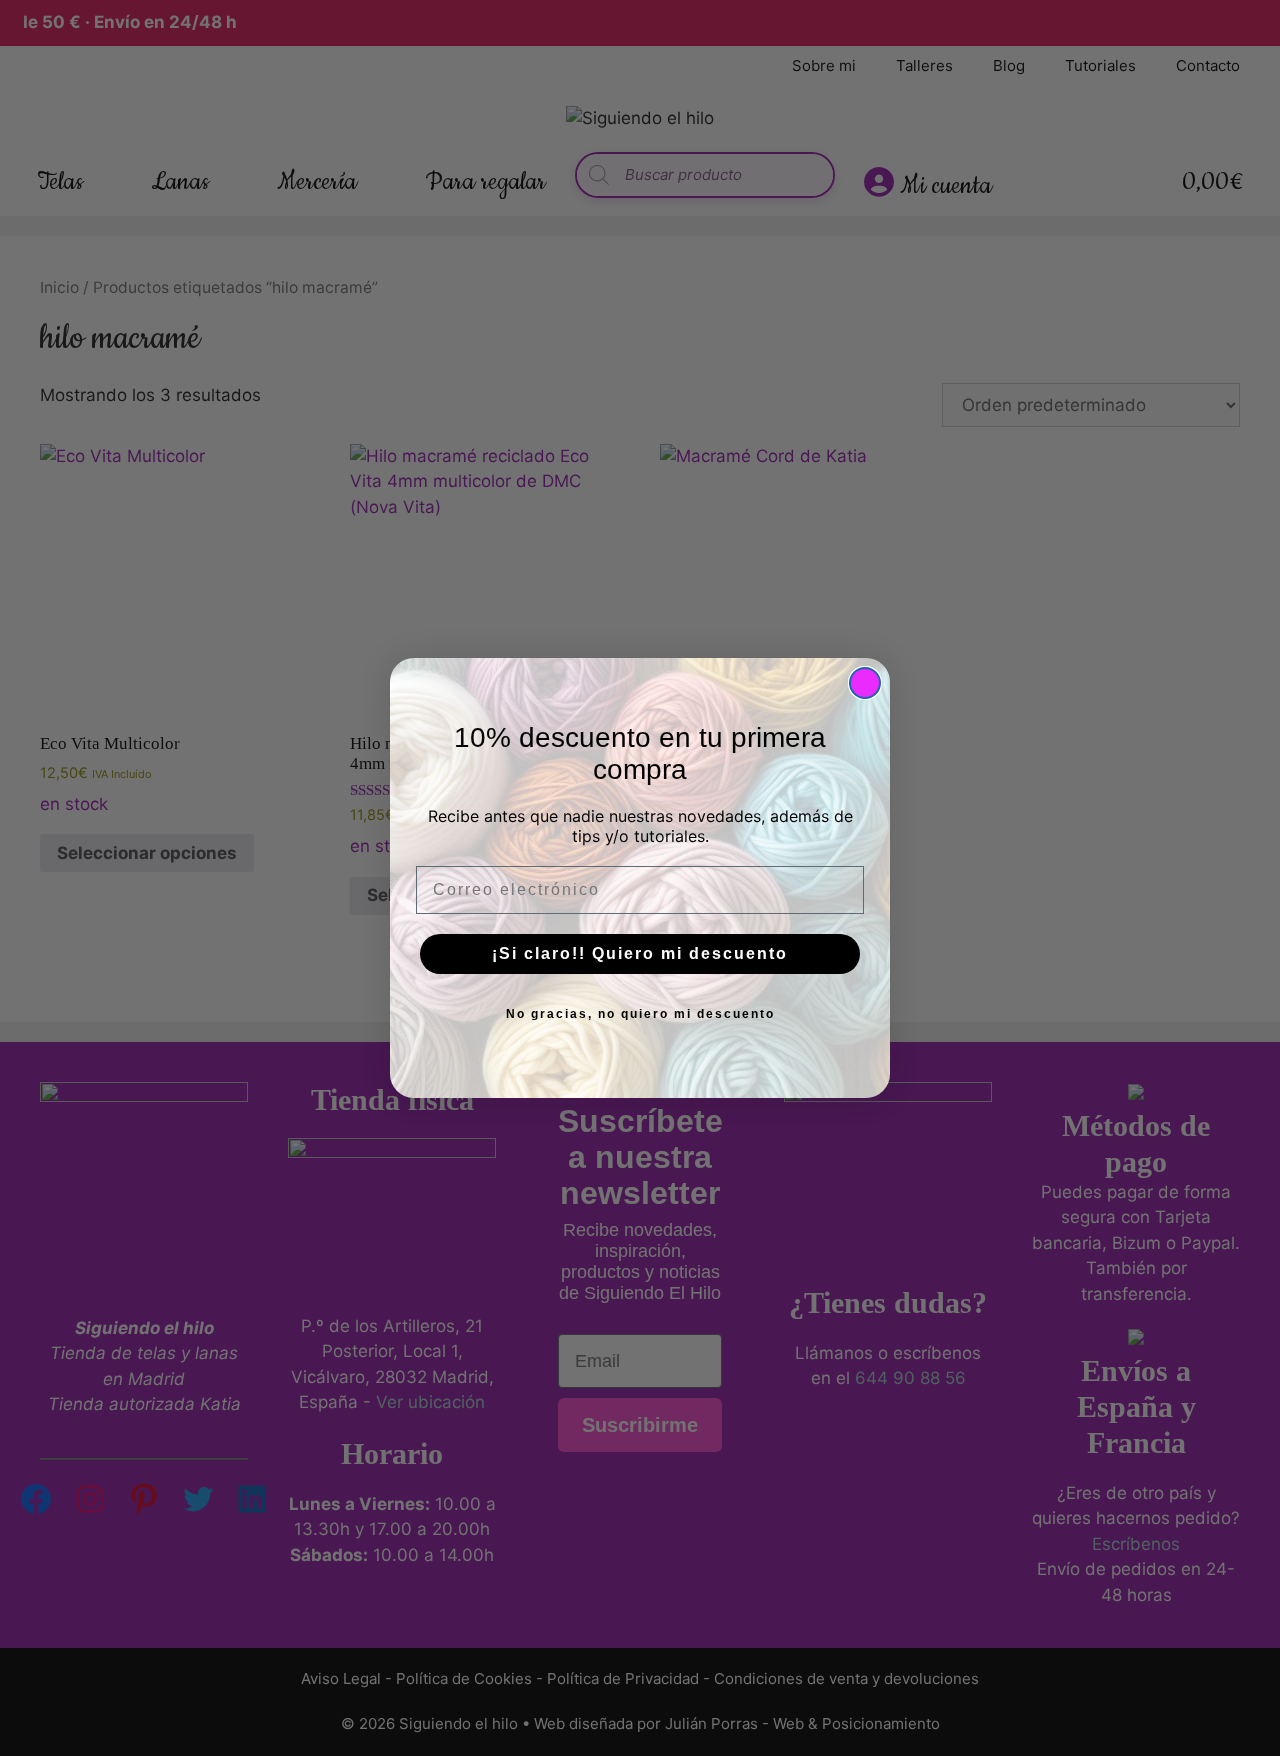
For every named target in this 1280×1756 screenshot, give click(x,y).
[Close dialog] (865, 683)
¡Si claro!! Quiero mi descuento (640, 953)
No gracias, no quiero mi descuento (640, 1014)
